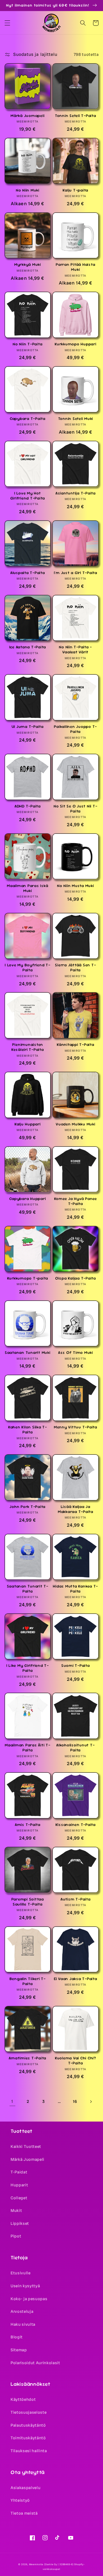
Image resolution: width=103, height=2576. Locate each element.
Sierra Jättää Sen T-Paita (75, 968)
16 (75, 2102)
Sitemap (19, 2350)
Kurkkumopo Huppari (76, 344)
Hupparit (19, 2185)
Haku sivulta (23, 2324)
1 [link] (12, 2101)
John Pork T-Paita (27, 1507)
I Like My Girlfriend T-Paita (28, 1668)
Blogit (17, 2337)
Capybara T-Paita (28, 419)
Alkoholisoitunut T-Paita (75, 1748)
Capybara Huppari (27, 1199)
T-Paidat (19, 2172)
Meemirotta (36, 2564)
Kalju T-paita (75, 190)
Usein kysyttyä (25, 2286)
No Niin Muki (28, 190)
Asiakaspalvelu (25, 2488)
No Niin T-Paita (27, 344)
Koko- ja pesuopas (29, 2299)
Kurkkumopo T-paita (28, 1278)
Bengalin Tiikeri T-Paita (28, 1981)
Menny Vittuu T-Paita (76, 1427)
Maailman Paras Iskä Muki (27, 888)
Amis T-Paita (28, 1825)
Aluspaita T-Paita (28, 573)
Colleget (19, 2198)
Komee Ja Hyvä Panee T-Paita (76, 1201)
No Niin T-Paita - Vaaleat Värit (75, 650)
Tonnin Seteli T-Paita (76, 116)
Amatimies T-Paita (27, 2058)
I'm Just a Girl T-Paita (76, 573)
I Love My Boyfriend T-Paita (28, 968)
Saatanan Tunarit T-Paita (28, 1589)
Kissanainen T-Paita (76, 1825)
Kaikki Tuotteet (26, 2147)
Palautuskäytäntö (28, 2425)
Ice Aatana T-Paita (28, 647)
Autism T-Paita (76, 1899)
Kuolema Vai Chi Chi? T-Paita (76, 2061)
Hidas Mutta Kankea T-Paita (75, 1589)
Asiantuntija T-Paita (76, 493)
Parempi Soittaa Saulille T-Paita (28, 1902)
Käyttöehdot (23, 2399)
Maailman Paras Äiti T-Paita (28, 1748)
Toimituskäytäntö (28, 2438)
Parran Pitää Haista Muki (75, 267)
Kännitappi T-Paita (76, 1045)
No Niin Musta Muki (76, 886)
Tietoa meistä (24, 2513)
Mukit (16, 2211)
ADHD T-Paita (28, 806)
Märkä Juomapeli (27, 116)
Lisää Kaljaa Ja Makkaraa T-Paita (76, 1509)
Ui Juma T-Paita (28, 727)
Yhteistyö (20, 2500)
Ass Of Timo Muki (76, 1353)
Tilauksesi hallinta (29, 2451)
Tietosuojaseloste (29, 2412)
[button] (7, 23)
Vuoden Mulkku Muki (76, 1124)
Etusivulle (21, 2273)
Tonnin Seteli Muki (76, 419)
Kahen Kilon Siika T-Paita (28, 1430)
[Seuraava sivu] (91, 2102)
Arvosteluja (22, 2311)
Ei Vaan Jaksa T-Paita (76, 1979)
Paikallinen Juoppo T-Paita (75, 729)
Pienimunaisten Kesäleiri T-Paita (28, 1047)
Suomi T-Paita (76, 1666)
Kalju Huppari (28, 1124)
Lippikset (20, 2224)
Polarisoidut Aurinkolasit (35, 2363)
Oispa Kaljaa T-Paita (76, 1278)
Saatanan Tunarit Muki (28, 1353)
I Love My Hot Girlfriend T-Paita (28, 496)
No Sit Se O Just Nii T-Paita (75, 809)
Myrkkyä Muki (28, 265)
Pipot (16, 2236)
